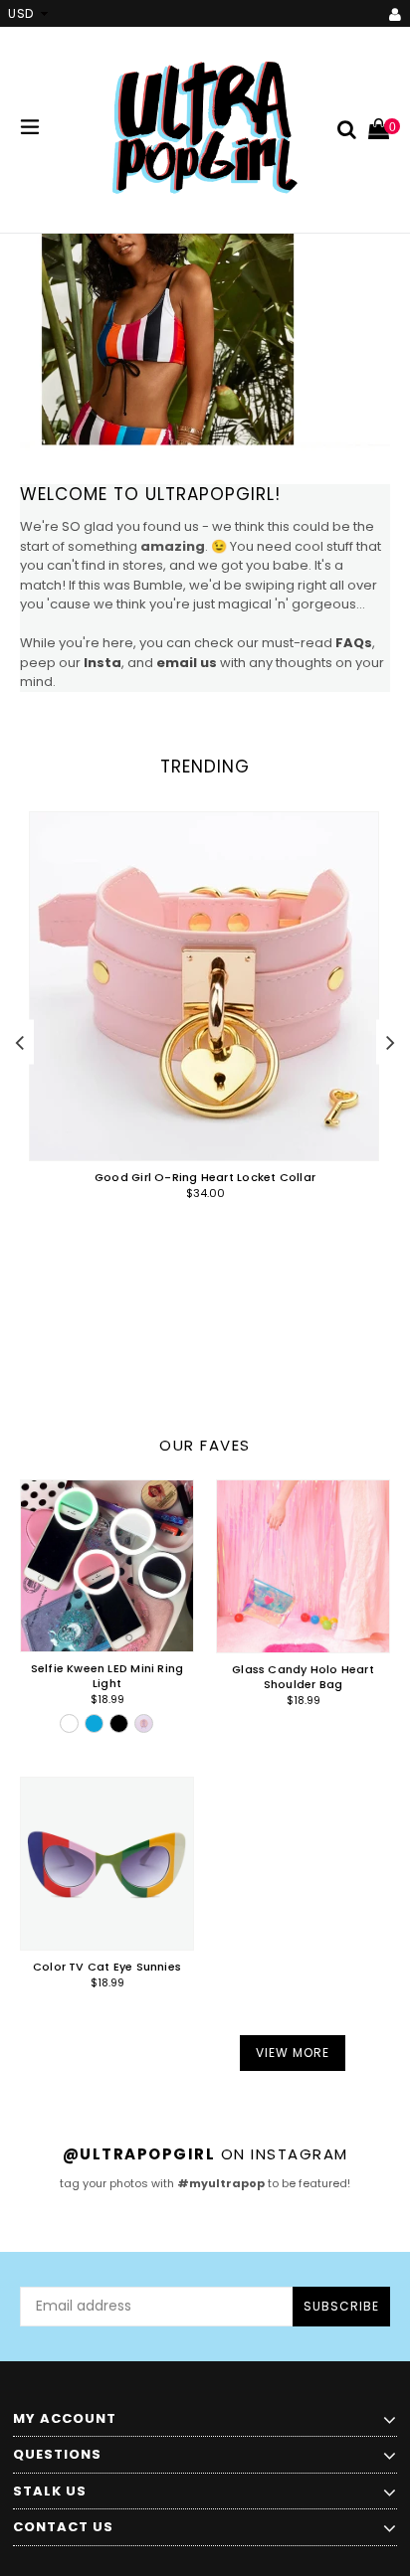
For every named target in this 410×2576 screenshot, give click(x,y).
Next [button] (391, 1041)
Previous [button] (19, 1041)
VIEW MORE (293, 2053)
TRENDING (205, 767)
